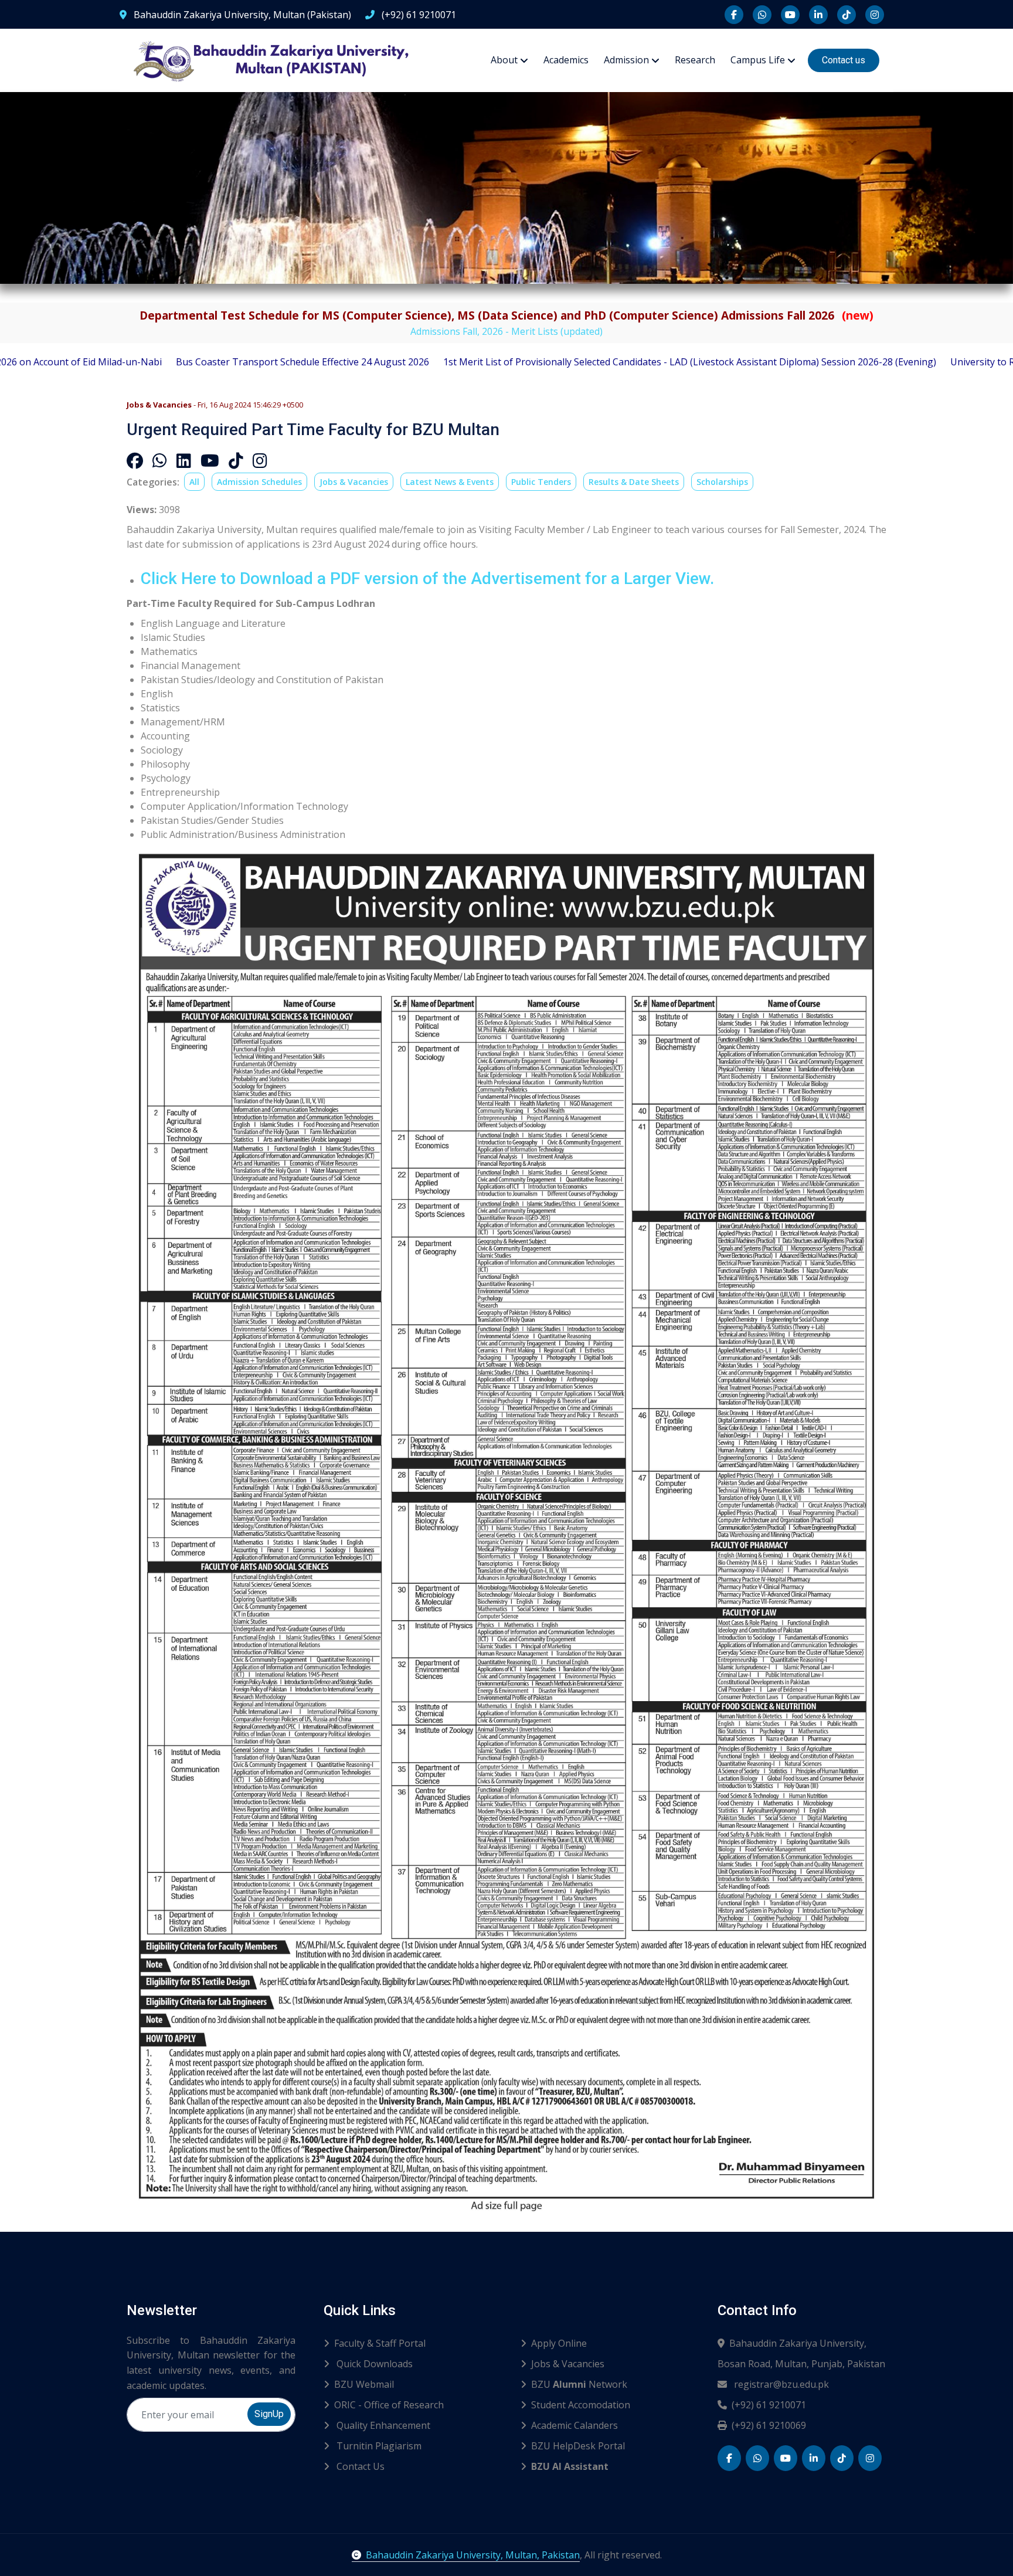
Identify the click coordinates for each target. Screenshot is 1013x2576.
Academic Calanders (575, 2425)
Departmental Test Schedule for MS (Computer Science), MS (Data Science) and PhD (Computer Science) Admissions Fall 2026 (506, 315)
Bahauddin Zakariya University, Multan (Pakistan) (241, 15)
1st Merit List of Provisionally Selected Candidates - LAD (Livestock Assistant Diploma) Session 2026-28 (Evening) (541, 362)
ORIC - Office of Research (389, 2405)
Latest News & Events (450, 482)
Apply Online (559, 2343)
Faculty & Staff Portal (380, 2343)
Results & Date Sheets (634, 482)
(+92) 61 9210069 (769, 2425)
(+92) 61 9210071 (418, 15)
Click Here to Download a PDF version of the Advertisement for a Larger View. (427, 578)
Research (695, 60)
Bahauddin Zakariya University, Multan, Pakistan (473, 2555)
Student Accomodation (581, 2405)
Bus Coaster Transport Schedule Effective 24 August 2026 (154, 362)
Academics (566, 60)
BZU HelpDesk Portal (578, 2446)
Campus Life (758, 60)
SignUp (269, 2414)
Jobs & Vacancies (354, 482)
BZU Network (579, 2384)
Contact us (844, 60)
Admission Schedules (259, 482)
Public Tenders (541, 482)
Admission (626, 60)
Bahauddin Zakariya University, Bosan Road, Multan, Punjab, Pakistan (801, 2353)
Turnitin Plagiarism (378, 2446)
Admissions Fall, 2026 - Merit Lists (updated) (506, 331)
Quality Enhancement (382, 2425)
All (194, 482)
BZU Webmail (364, 2384)
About (504, 60)
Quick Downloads (373, 2364)
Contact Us (359, 2466)
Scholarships (722, 482)
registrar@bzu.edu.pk (780, 2384)
